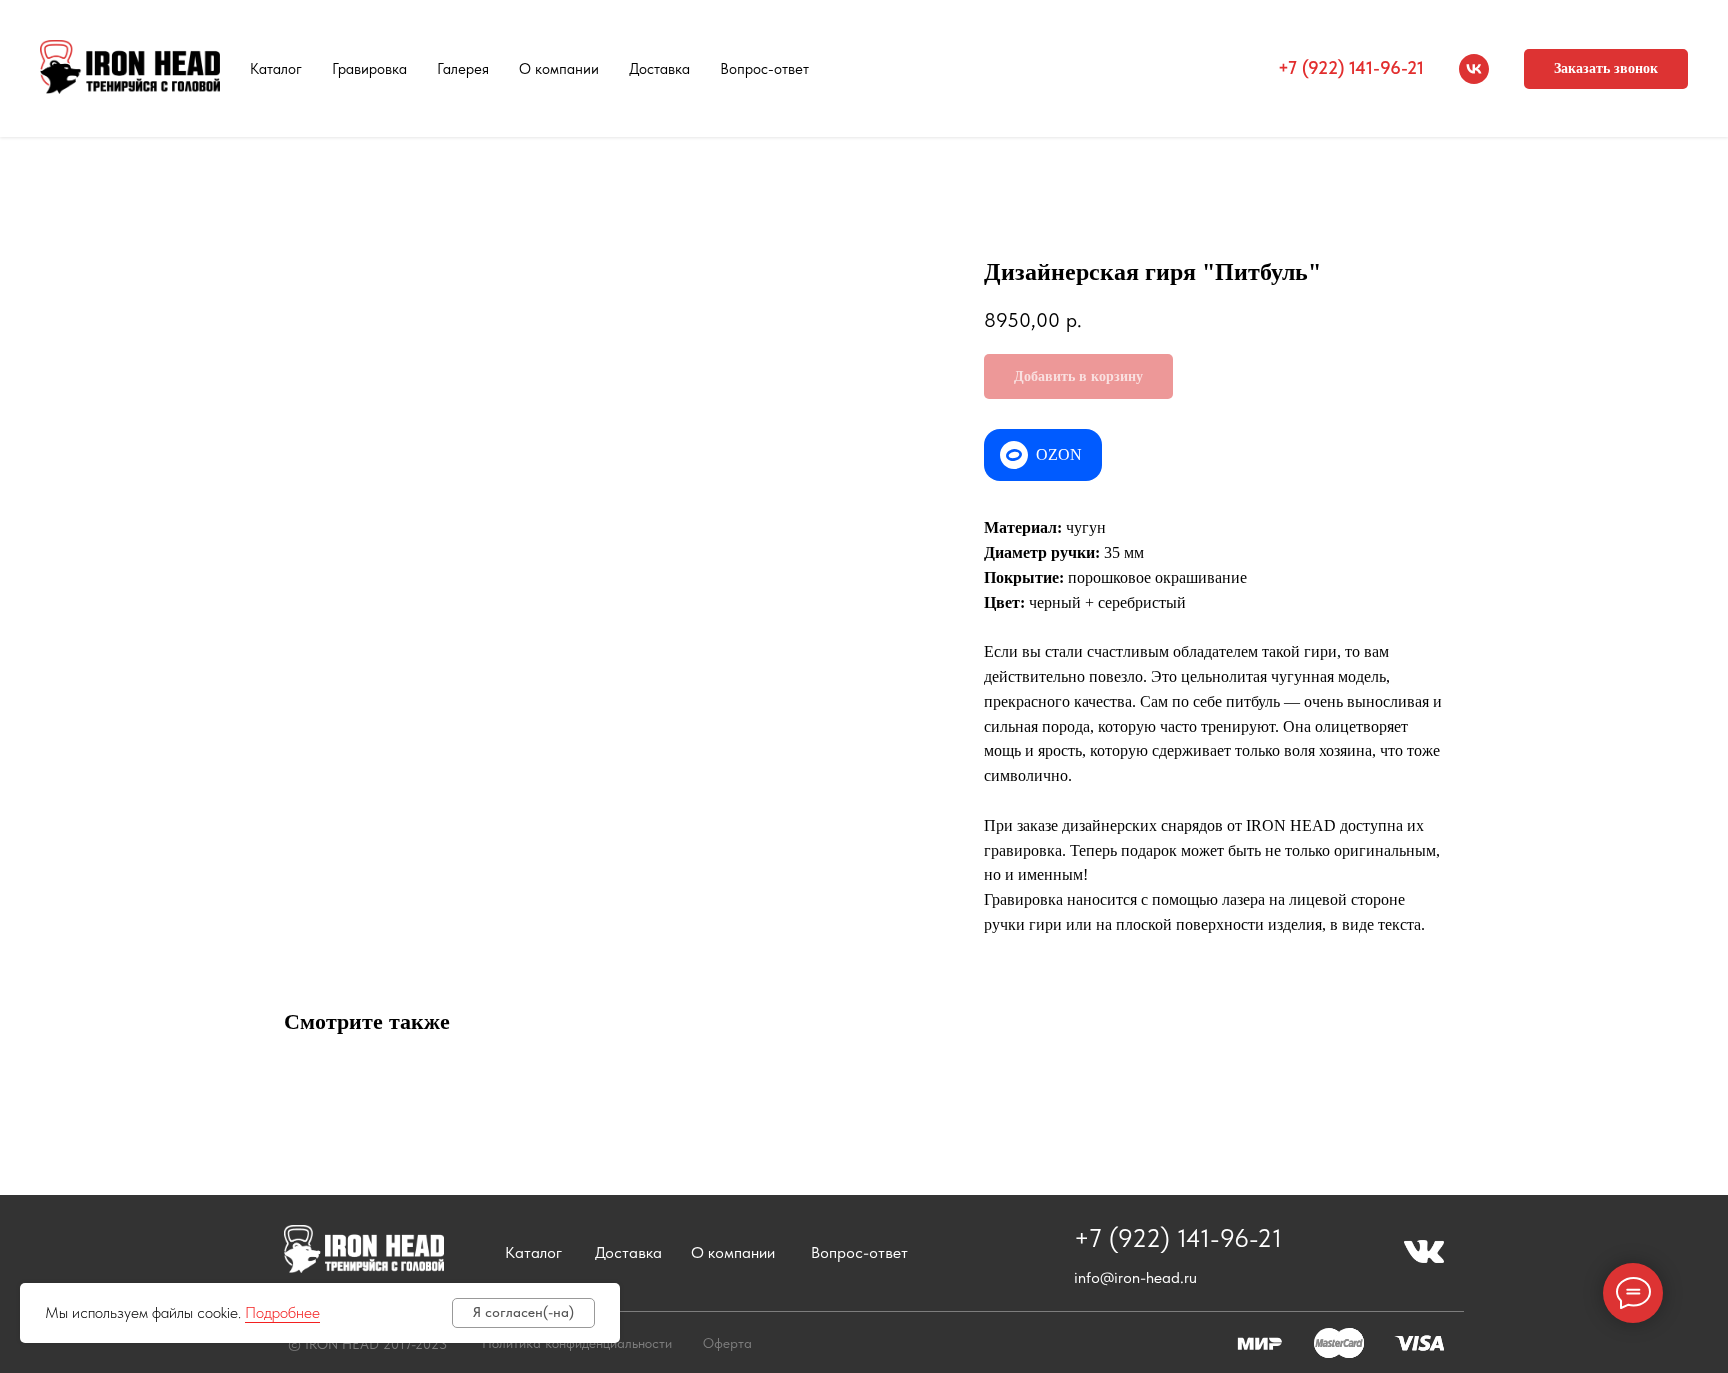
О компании (559, 69)
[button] (1606, 69)
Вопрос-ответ (764, 69)
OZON (1059, 454)
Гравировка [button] (369, 69)
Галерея (463, 69)
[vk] (1474, 69)
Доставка (659, 69)
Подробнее (282, 1312)
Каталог (276, 69)
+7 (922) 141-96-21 (1351, 67)
